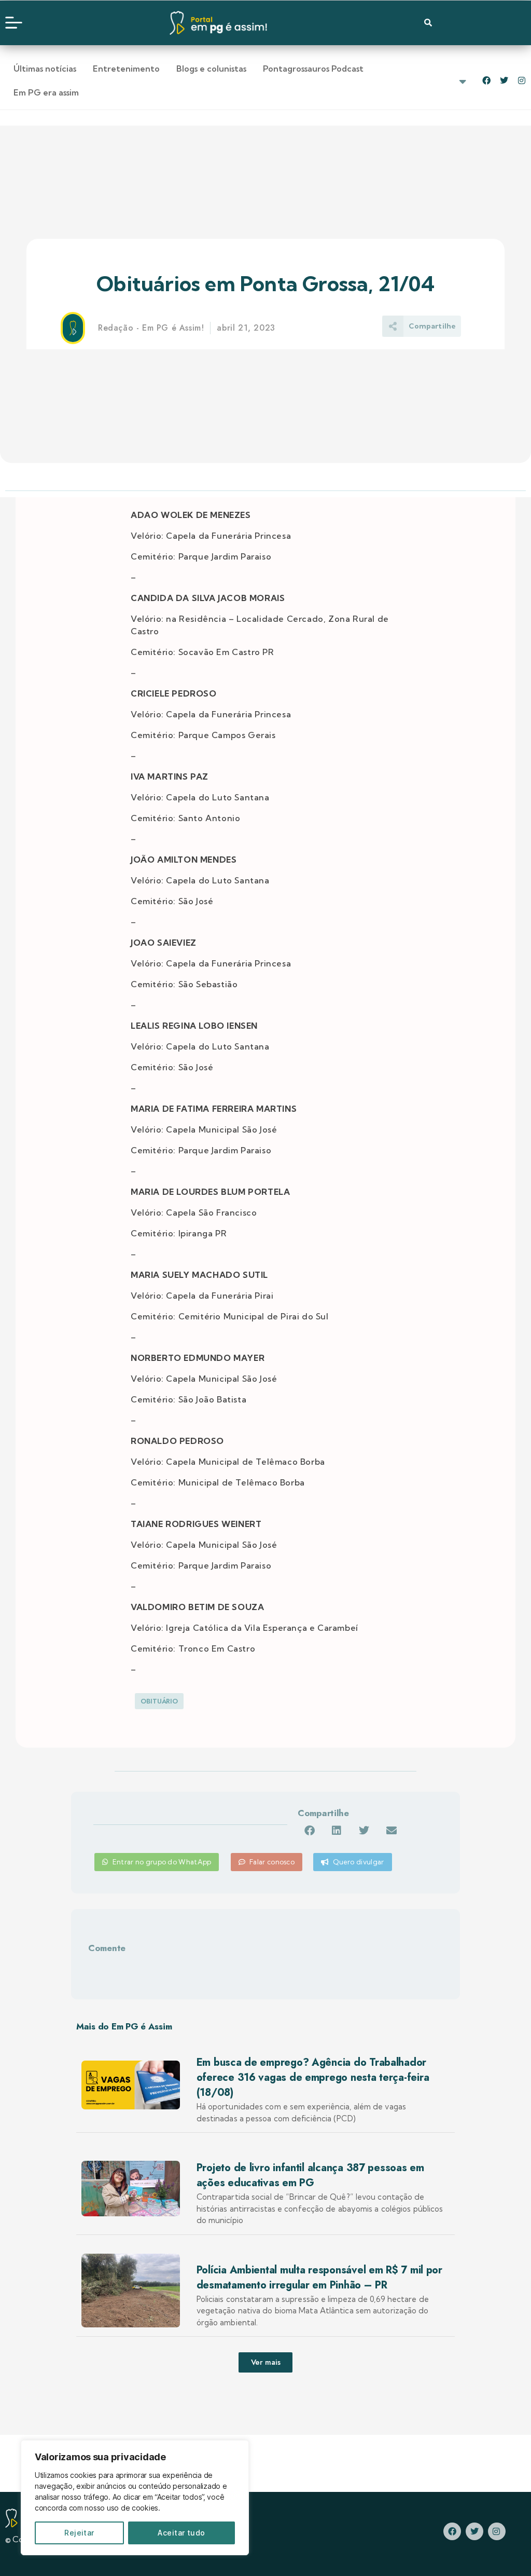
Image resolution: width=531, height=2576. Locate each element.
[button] (309, 1831)
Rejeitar (79, 2533)
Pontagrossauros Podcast (313, 69)
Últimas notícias (45, 69)
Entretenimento (126, 69)
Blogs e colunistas (211, 69)
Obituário (159, 1701)
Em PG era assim (46, 92)
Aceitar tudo (181, 2533)
